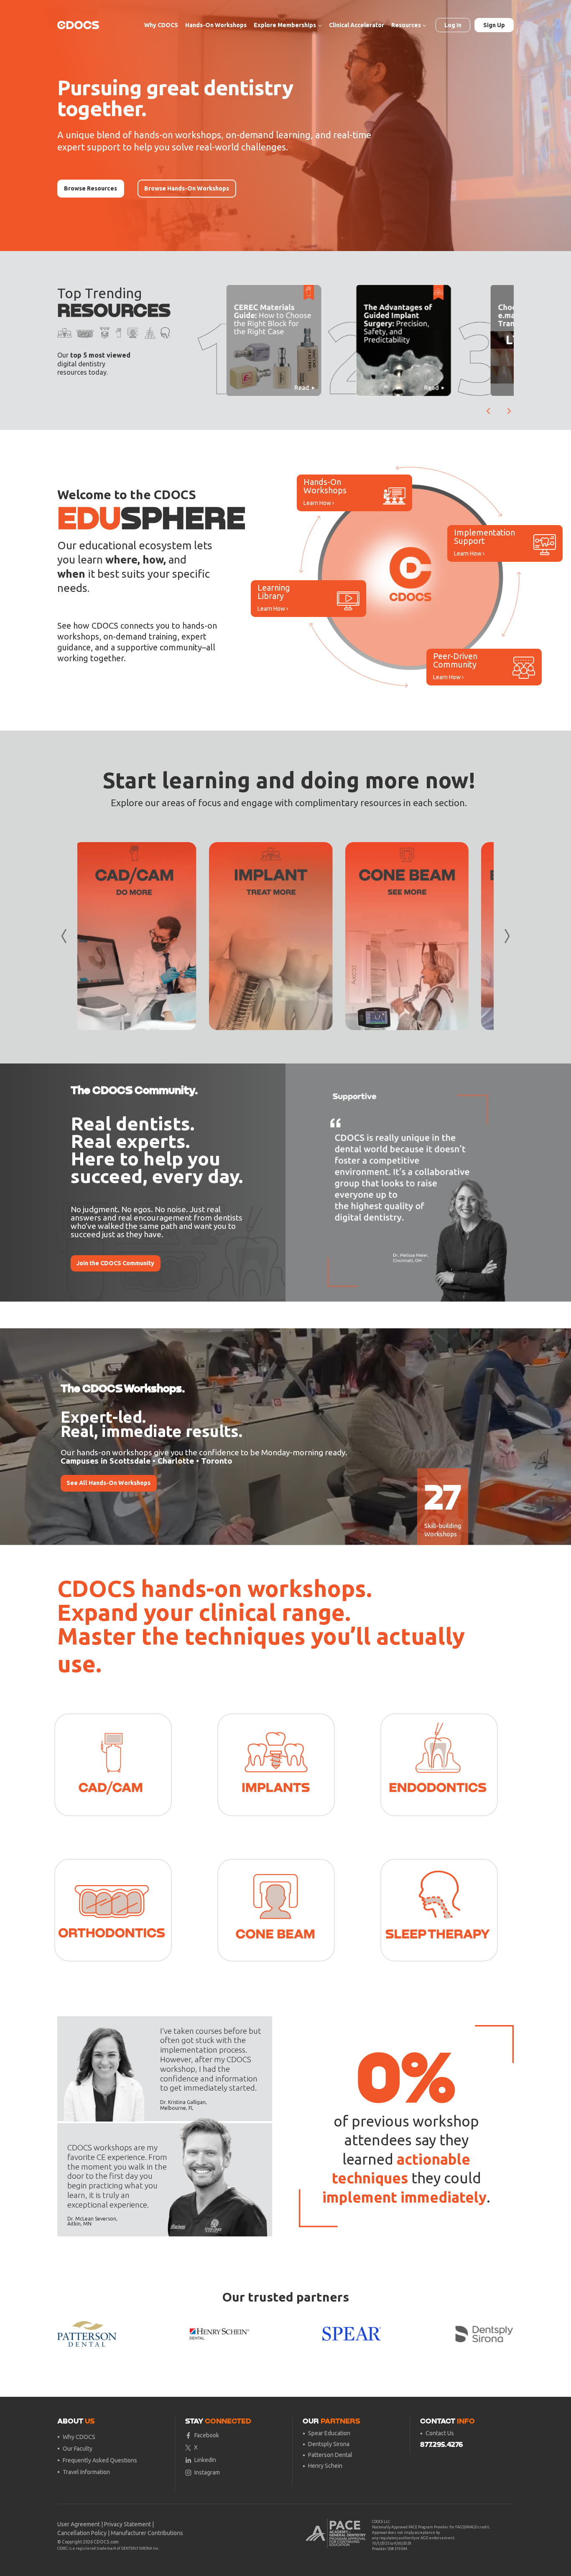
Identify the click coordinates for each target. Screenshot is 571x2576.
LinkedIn (205, 2460)
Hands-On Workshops (216, 25)
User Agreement (79, 2524)
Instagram (207, 2472)
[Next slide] (509, 411)
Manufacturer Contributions (147, 2533)
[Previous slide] (298, 1183)
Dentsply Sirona (329, 2444)
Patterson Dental (330, 2455)
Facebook (207, 2435)
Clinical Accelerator (357, 25)
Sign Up (494, 25)
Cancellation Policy (82, 2533)
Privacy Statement (127, 2524)
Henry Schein (325, 2466)
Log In (453, 25)
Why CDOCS (161, 25)
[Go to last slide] (489, 411)
